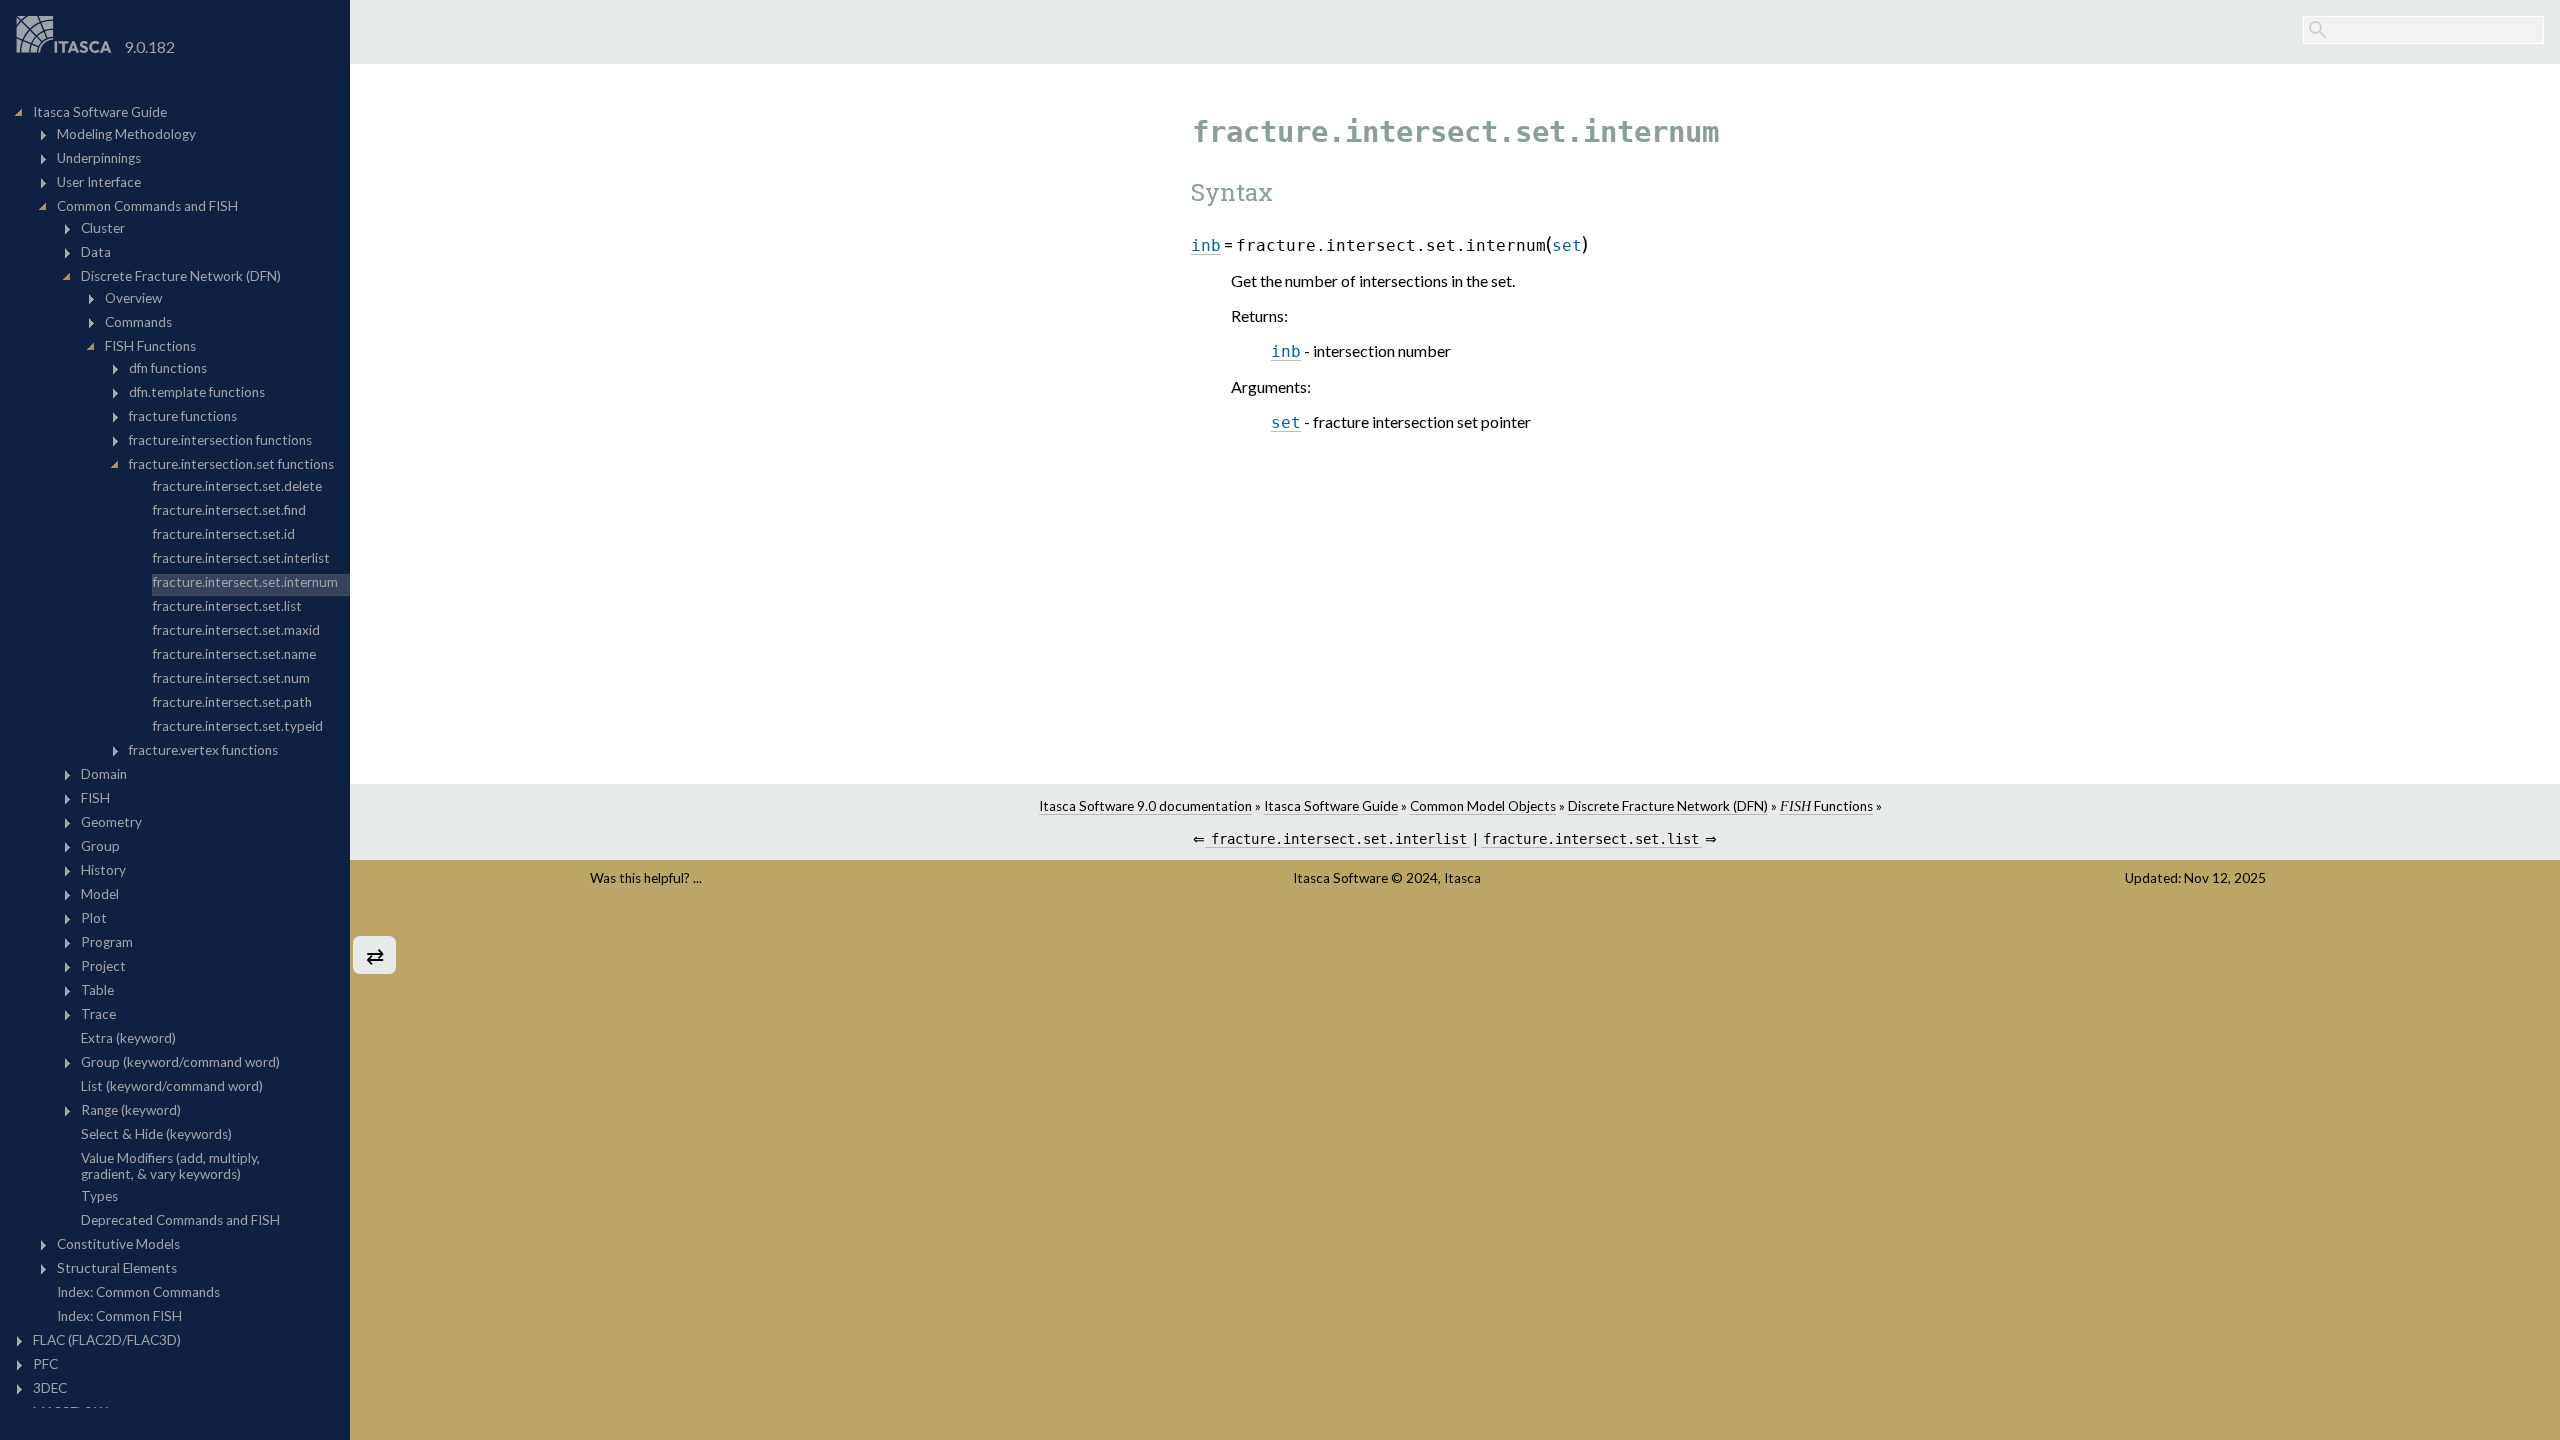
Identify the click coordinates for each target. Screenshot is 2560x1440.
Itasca (1462, 878)
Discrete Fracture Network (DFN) (1668, 806)
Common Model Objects (1483, 806)
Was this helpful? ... (646, 878)
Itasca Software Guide (1331, 806)
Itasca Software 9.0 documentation (1145, 806)
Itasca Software (1340, 878)
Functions (1826, 806)
